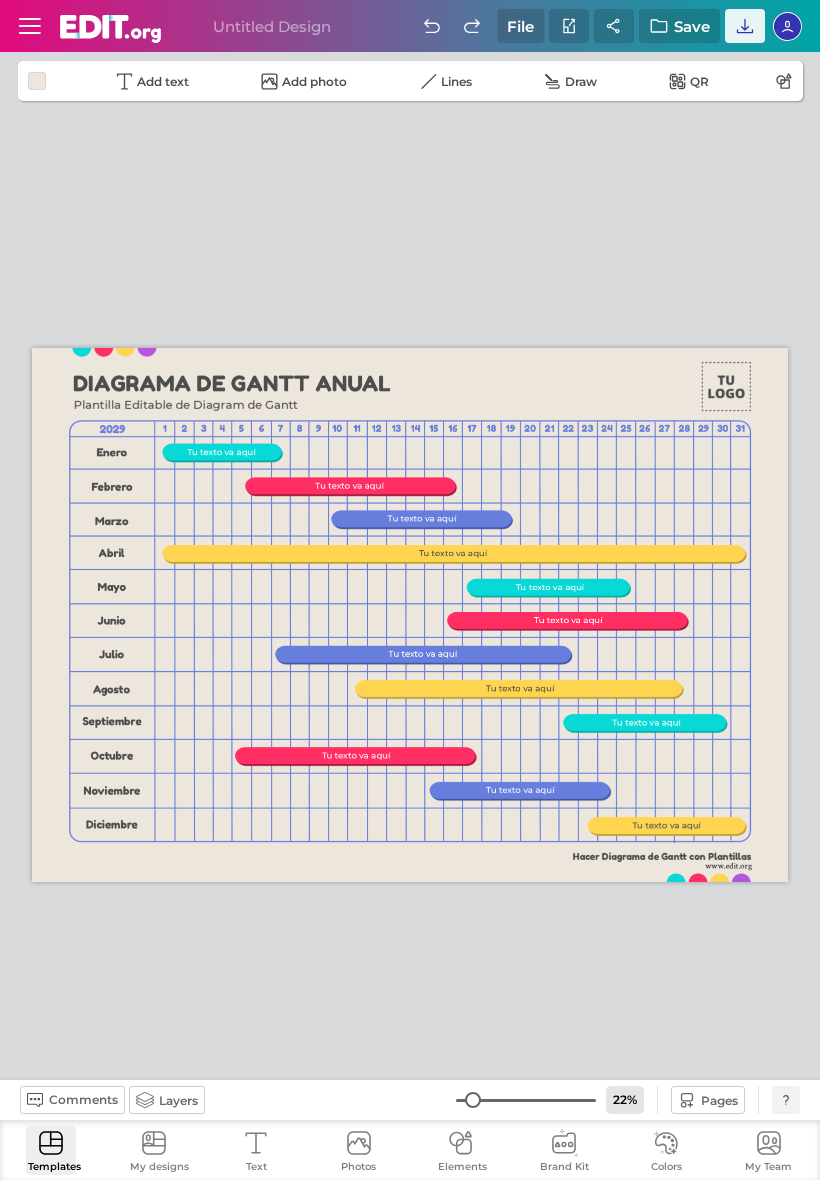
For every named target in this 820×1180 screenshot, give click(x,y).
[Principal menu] (111, 29)
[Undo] (432, 26)
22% (625, 1099)
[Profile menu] (787, 26)
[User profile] (30, 26)
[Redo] (472, 26)
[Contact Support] (786, 1100)
